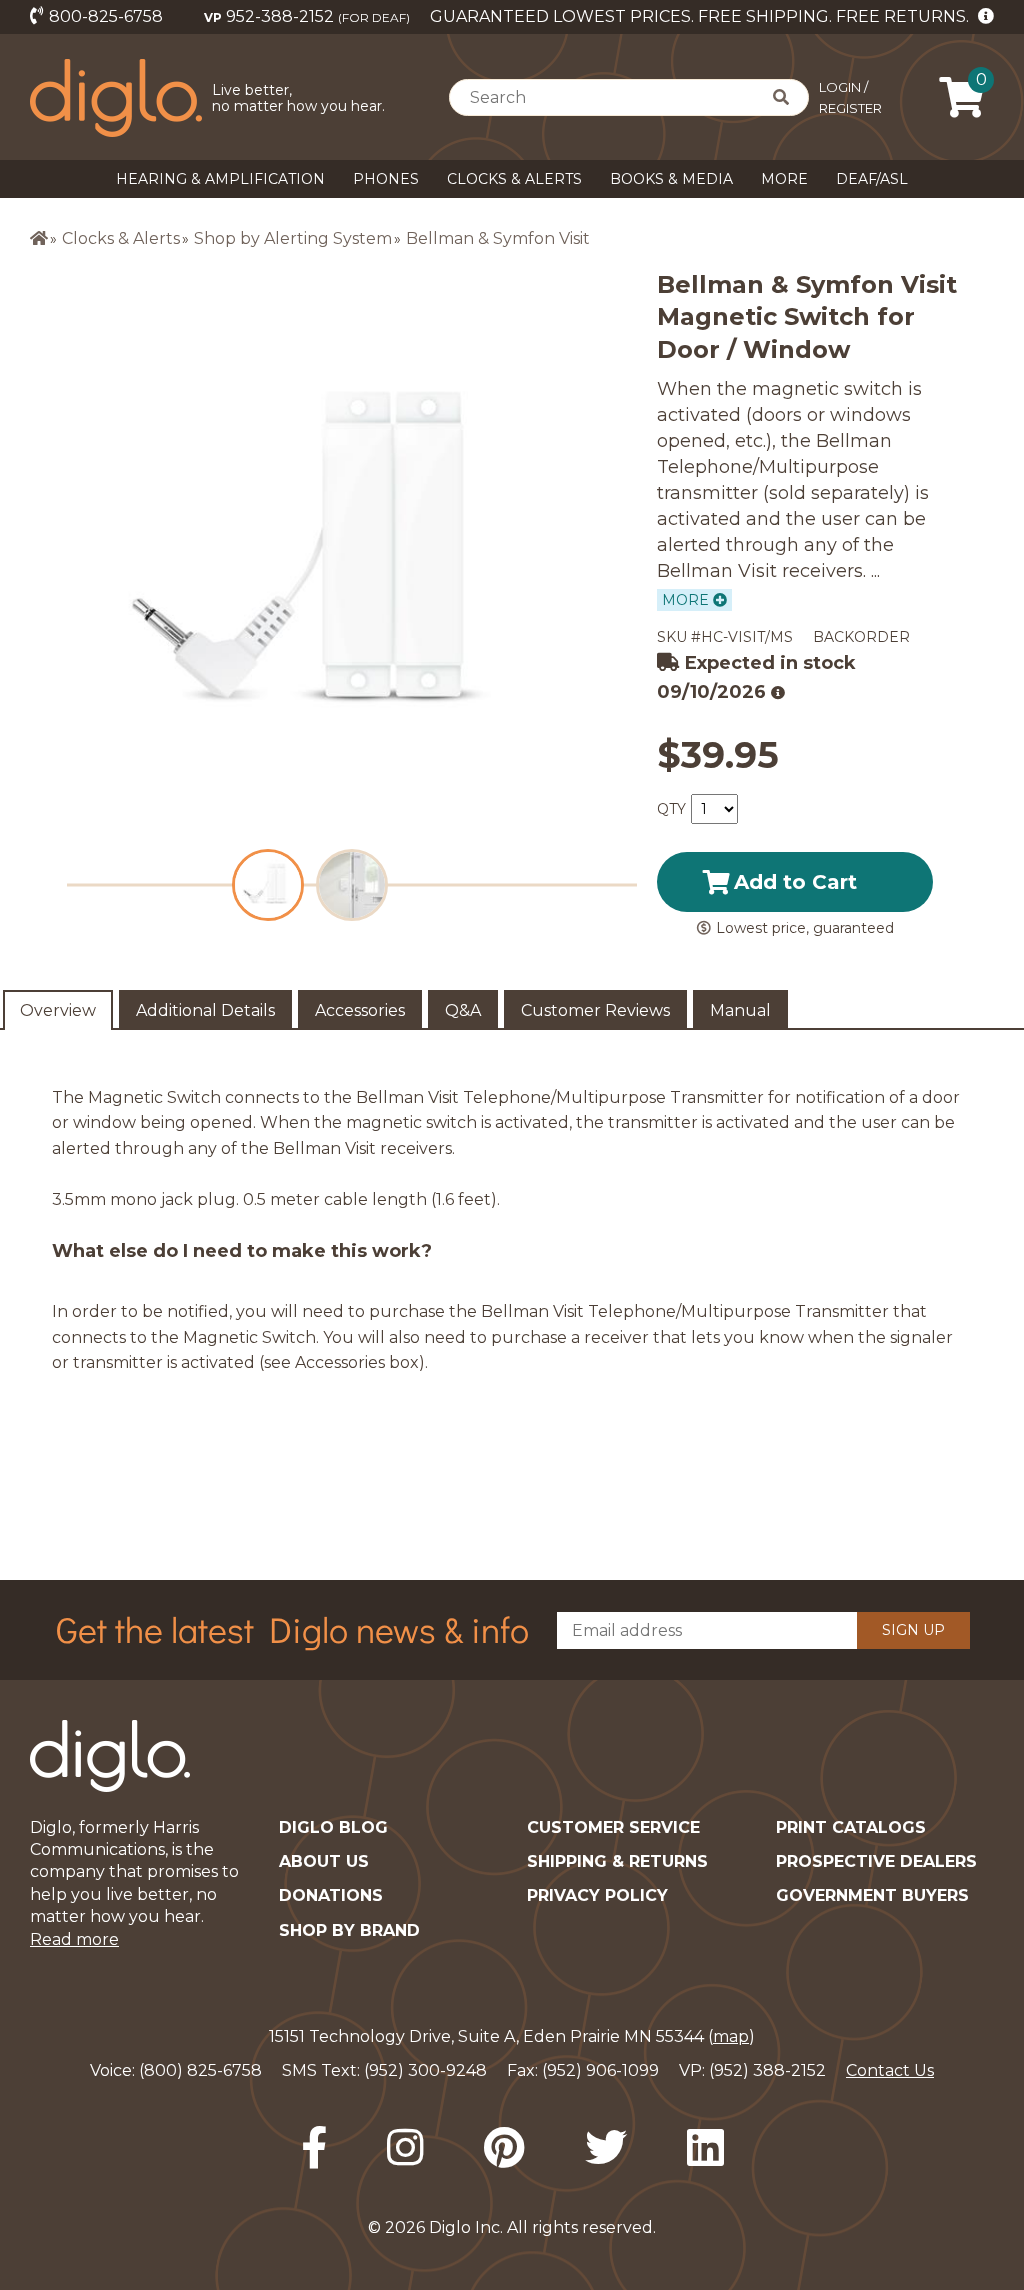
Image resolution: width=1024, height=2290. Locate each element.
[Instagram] (405, 2148)
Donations (331, 1895)
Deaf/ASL (872, 179)
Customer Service (613, 1827)
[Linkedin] (705, 2148)
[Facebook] (314, 2148)
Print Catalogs (851, 1827)
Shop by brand (349, 1930)
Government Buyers (872, 1895)
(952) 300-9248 (425, 2070)
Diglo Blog (333, 1827)
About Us (324, 1861)
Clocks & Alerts (514, 179)
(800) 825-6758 (200, 2070)
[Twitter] (606, 2148)
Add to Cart (795, 882)
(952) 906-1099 (600, 2070)
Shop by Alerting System (293, 238)
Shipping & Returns (617, 1861)
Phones (386, 179)
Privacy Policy (597, 1895)
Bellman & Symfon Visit (498, 238)
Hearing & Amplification (220, 179)
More (784, 179)
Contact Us (890, 2070)
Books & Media (671, 179)
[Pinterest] (504, 2148)
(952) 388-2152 (767, 2070)
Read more (74, 1939)
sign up (913, 1630)
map (731, 2036)
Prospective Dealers (876, 1861)
